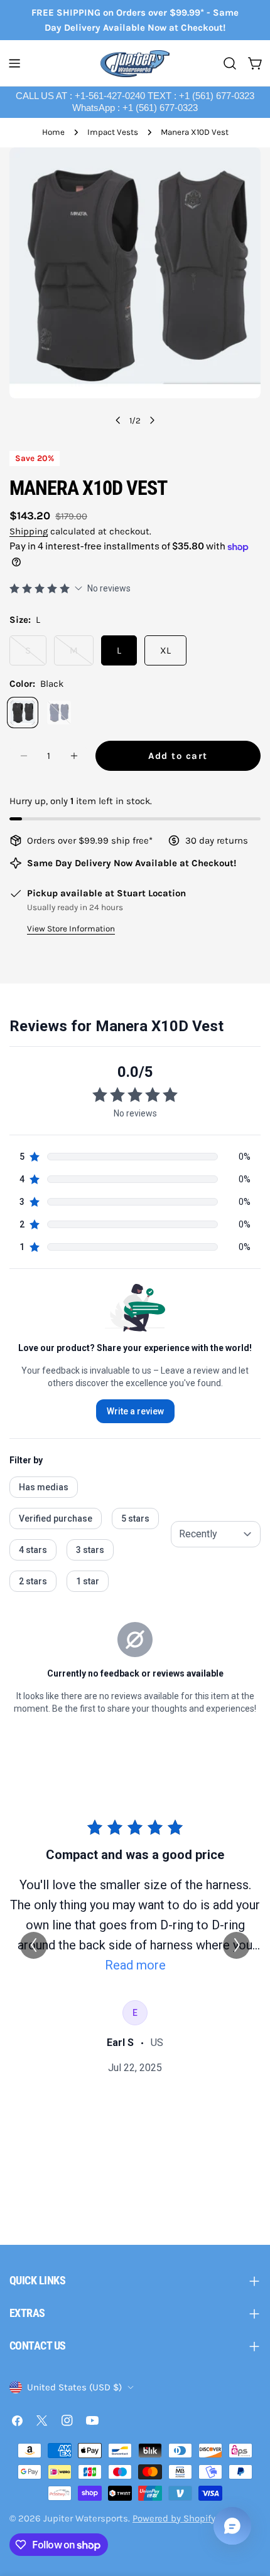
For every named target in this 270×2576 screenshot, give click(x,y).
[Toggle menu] (14, 63)
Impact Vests (113, 132)
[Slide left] (118, 420)
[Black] (23, 713)
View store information (71, 929)
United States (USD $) (74, 2387)
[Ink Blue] (59, 713)
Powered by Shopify (174, 2518)
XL (165, 650)
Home (53, 132)
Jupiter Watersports (86, 2518)
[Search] (230, 63)
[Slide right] (152, 420)
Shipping (29, 531)
